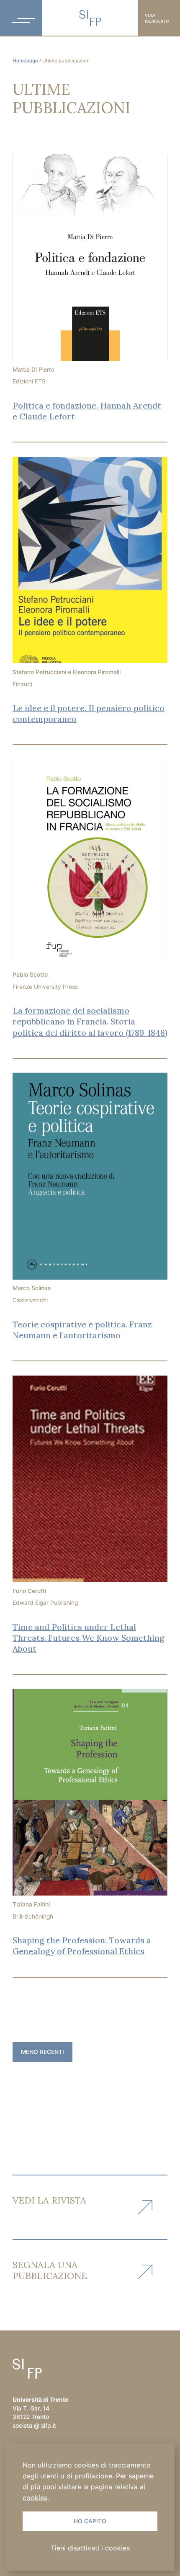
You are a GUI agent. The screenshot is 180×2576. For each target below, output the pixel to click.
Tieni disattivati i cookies (90, 2548)
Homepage (25, 61)
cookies (35, 2498)
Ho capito (90, 2521)
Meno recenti (42, 2052)
